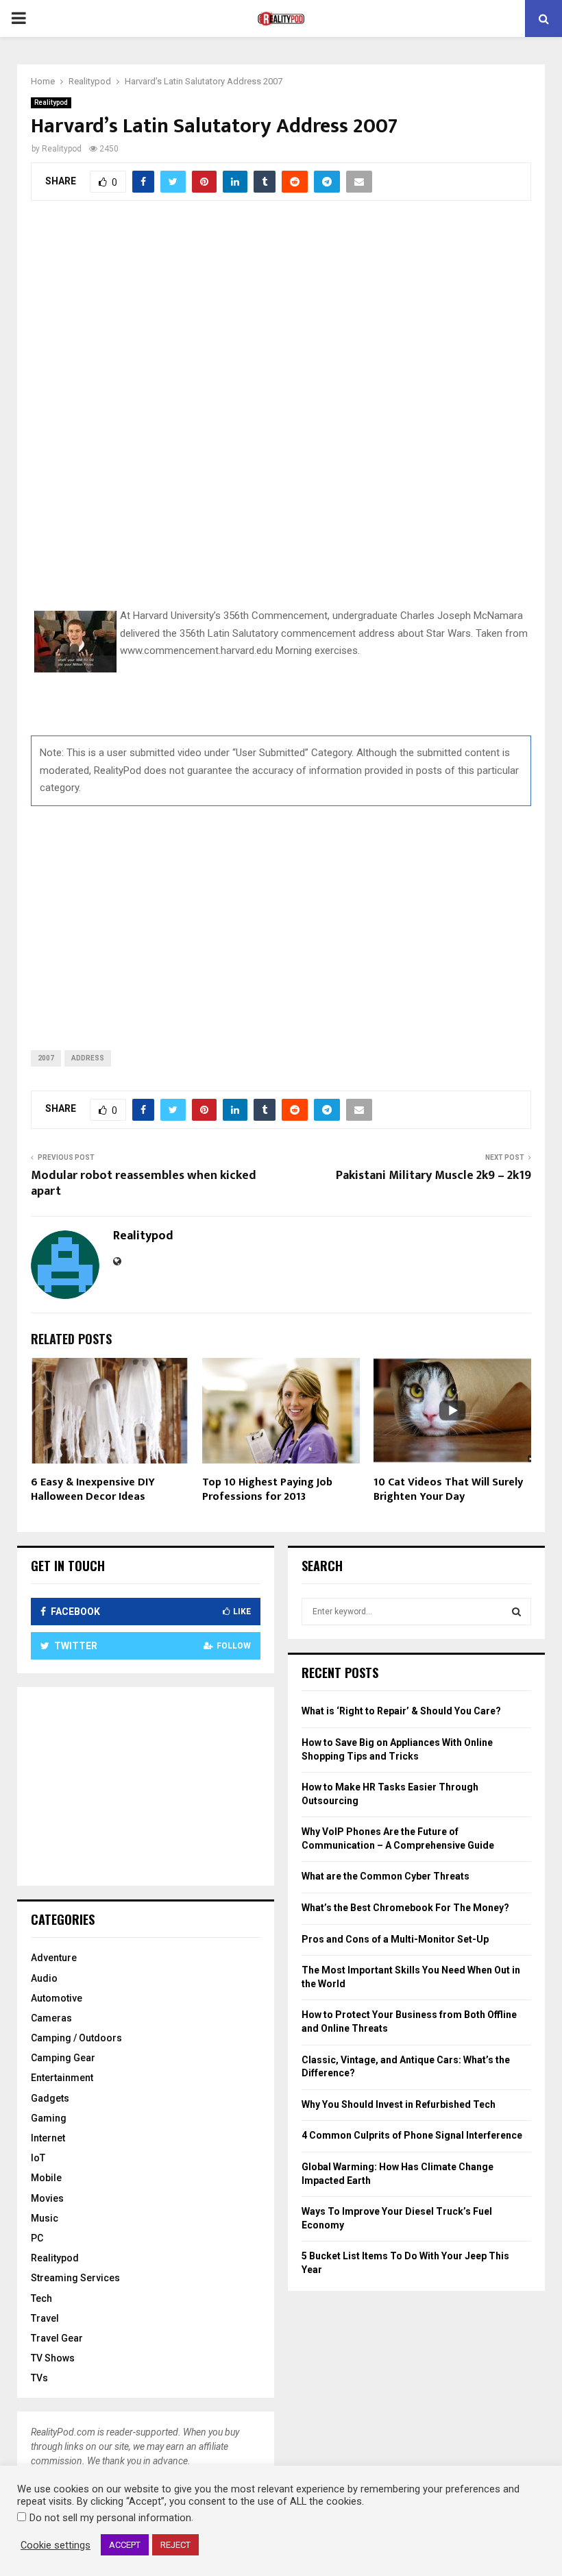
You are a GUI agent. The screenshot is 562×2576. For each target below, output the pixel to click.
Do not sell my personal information (110, 2518)
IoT (38, 2158)
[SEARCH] (516, 1612)
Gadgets (50, 2098)
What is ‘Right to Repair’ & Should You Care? (401, 1711)
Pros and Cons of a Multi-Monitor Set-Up (395, 1939)
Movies (47, 2198)
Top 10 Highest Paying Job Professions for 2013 (267, 1490)
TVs (39, 2378)
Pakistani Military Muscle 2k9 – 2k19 (433, 1176)
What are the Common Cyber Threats (386, 1876)
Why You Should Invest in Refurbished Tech (399, 2104)
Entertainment (62, 2078)
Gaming (49, 2118)
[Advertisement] (281, 917)
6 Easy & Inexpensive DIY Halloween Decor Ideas (93, 1490)
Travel (45, 2318)
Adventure (54, 1958)
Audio (44, 1978)
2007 (46, 1058)
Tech (41, 2298)
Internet (48, 2138)
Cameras (51, 2018)
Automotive (57, 1998)
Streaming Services (75, 2278)
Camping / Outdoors (76, 2038)
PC (37, 2238)
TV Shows (53, 2358)
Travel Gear (57, 2338)
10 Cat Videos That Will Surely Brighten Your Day (448, 1490)
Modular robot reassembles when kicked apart (144, 1184)
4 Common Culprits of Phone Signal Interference (412, 2135)
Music (45, 2218)
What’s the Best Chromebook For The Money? (405, 1908)
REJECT (175, 2545)
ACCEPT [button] (125, 2545)
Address (88, 1058)
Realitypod (51, 102)
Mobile (46, 2178)
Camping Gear (63, 2058)
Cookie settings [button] (56, 2545)
